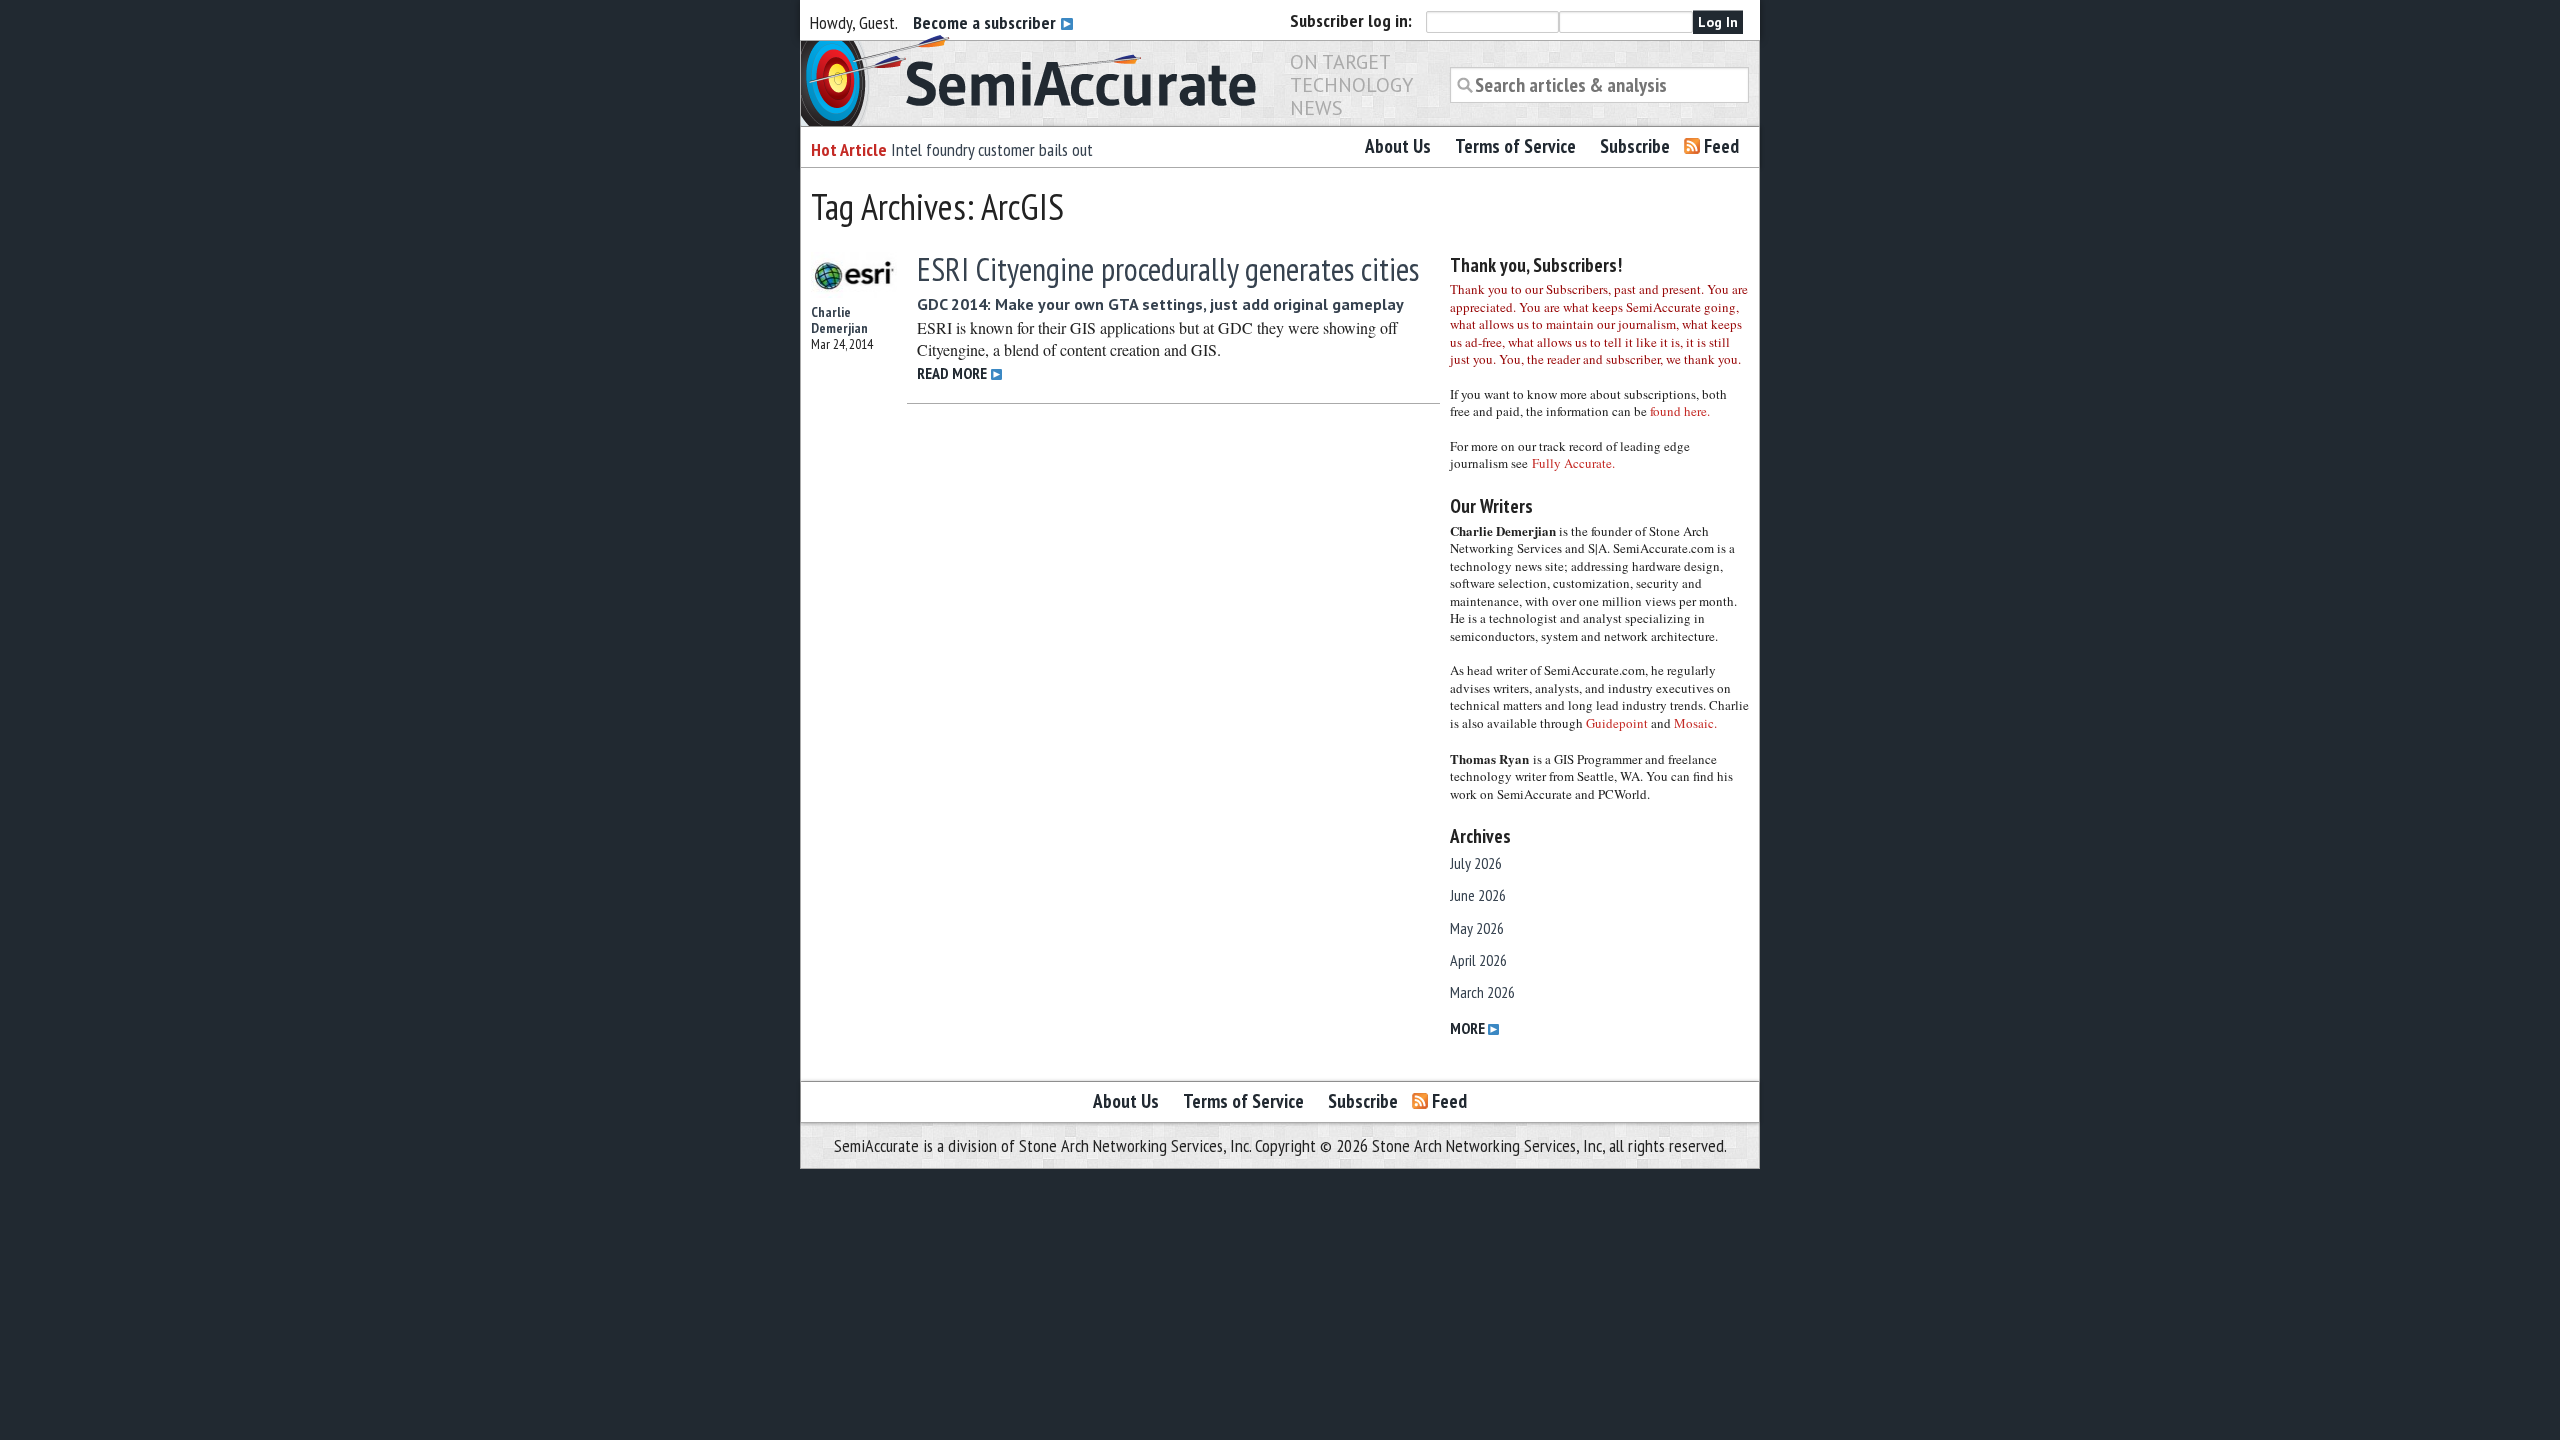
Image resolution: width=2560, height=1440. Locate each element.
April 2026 (1478, 960)
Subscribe (1635, 146)
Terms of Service (1515, 146)
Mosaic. (1695, 723)
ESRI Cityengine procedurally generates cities (1168, 269)
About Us (1398, 146)
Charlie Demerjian (839, 320)
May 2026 (1477, 928)
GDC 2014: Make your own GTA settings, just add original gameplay (1160, 304)
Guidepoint (1617, 723)
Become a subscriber (986, 22)
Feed (1721, 146)
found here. (1680, 411)
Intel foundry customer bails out (992, 149)
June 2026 (1478, 895)
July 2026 (1476, 863)
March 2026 (1482, 992)
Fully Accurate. (1573, 463)
